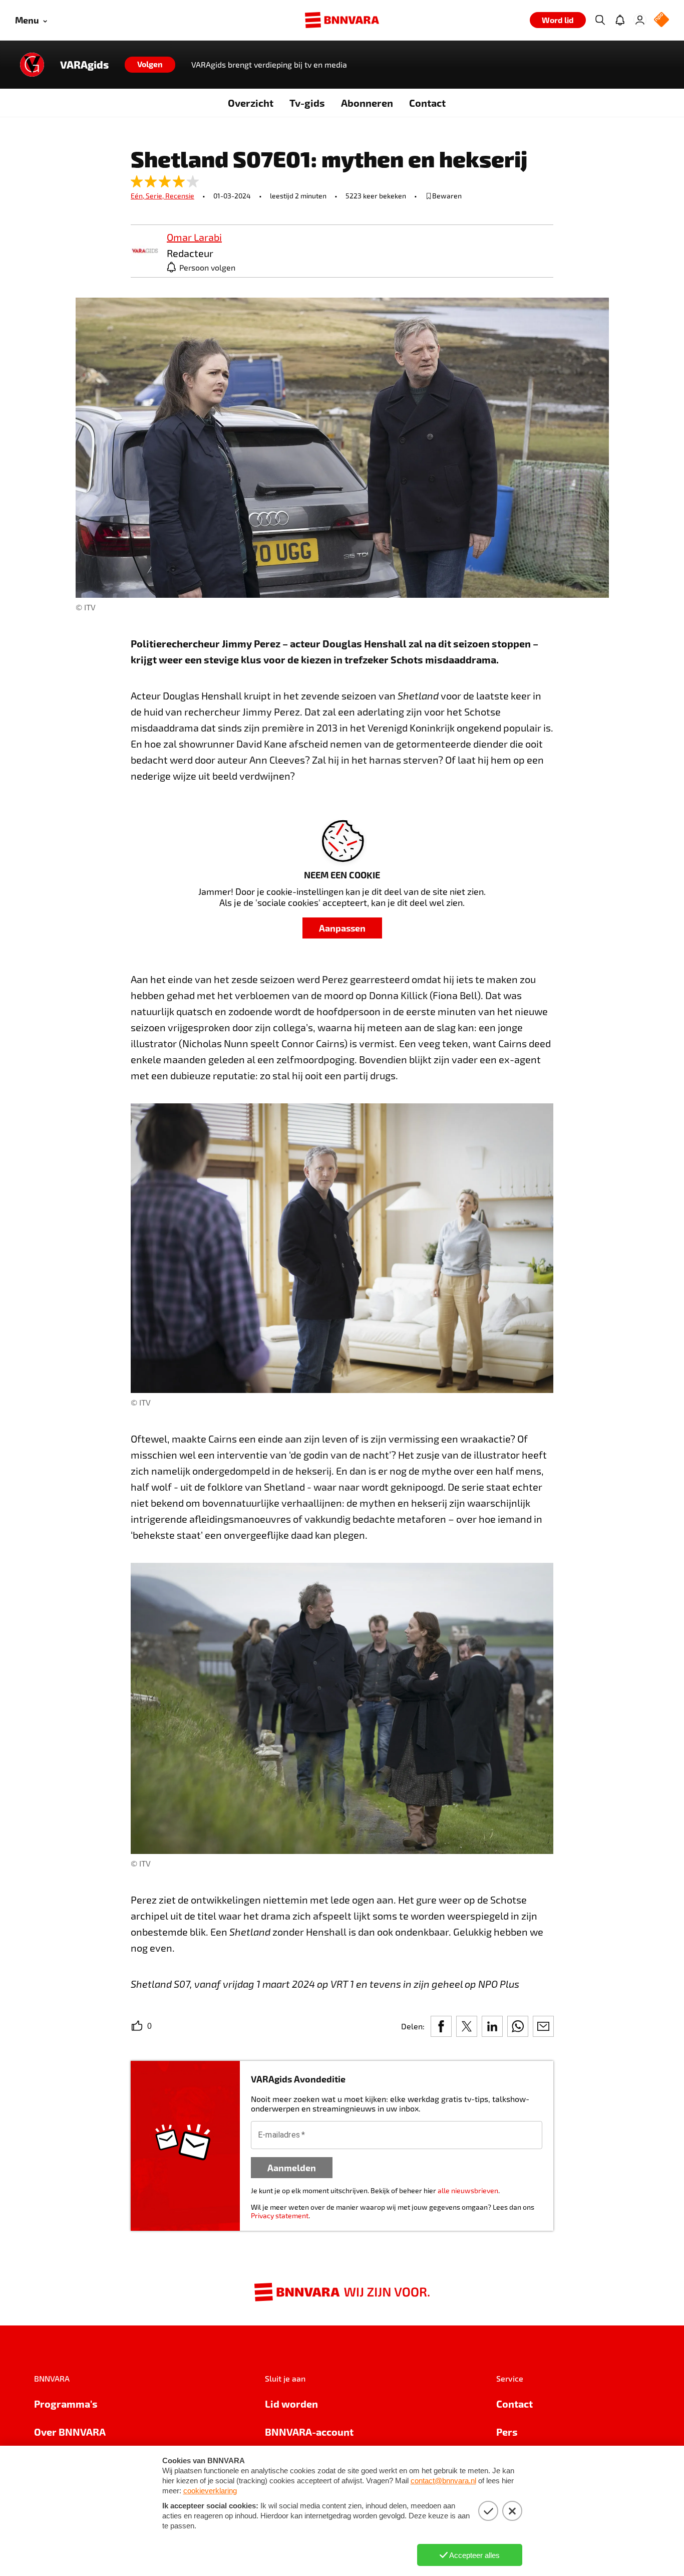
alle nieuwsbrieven (468, 2190)
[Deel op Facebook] (441, 2026)
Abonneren (367, 103)
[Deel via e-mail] (543, 2026)
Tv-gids (307, 103)
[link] (145, 251)
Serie (155, 196)
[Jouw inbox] (620, 20)
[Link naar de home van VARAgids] (32, 65)
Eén (138, 196)
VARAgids (84, 65)
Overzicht (251, 103)
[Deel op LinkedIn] (492, 2026)
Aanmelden (292, 2167)
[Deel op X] (467, 2026)
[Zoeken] (600, 20)
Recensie (180, 196)
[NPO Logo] (661, 20)
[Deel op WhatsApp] (518, 2026)
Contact (427, 103)
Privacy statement (280, 2215)
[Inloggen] (640, 20)
